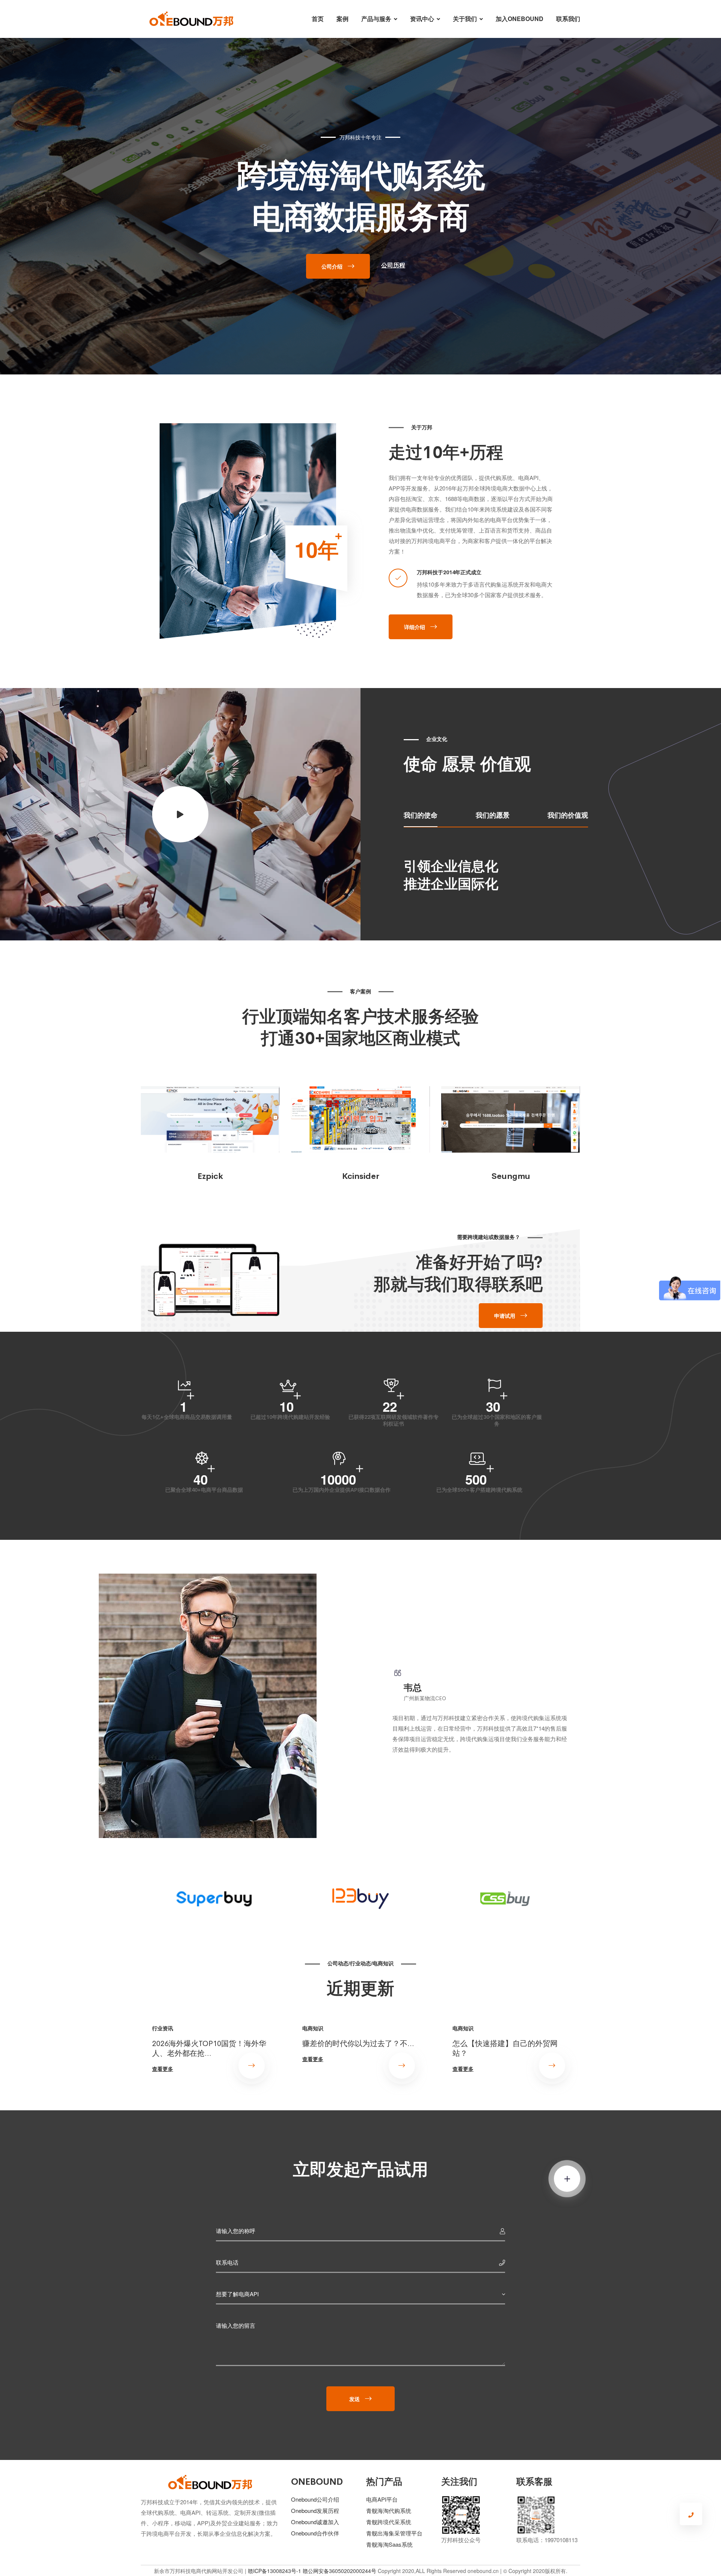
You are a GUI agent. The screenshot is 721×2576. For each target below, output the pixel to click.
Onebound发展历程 (315, 2510)
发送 (354, 2399)
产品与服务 (376, 19)
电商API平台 (382, 2499)
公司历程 (393, 265)
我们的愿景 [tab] (493, 815)
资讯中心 (422, 19)
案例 (342, 19)
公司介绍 (332, 266)
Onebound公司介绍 (315, 2499)
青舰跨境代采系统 (389, 2522)
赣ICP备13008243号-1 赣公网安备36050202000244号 (312, 2571)
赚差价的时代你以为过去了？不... (358, 2043)
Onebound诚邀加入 (315, 2522)
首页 (318, 19)
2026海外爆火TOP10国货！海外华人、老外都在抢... (209, 2048)
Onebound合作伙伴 (315, 2533)
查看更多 (163, 2069)
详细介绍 (415, 627)
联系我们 (568, 19)
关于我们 (465, 19)
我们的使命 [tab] (421, 815)
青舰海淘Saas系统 (389, 2544)
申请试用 (505, 1316)
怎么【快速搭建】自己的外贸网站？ (505, 2048)
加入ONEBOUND (520, 19)
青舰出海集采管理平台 (394, 2533)
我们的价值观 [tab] (568, 815)
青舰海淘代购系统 (389, 2510)
